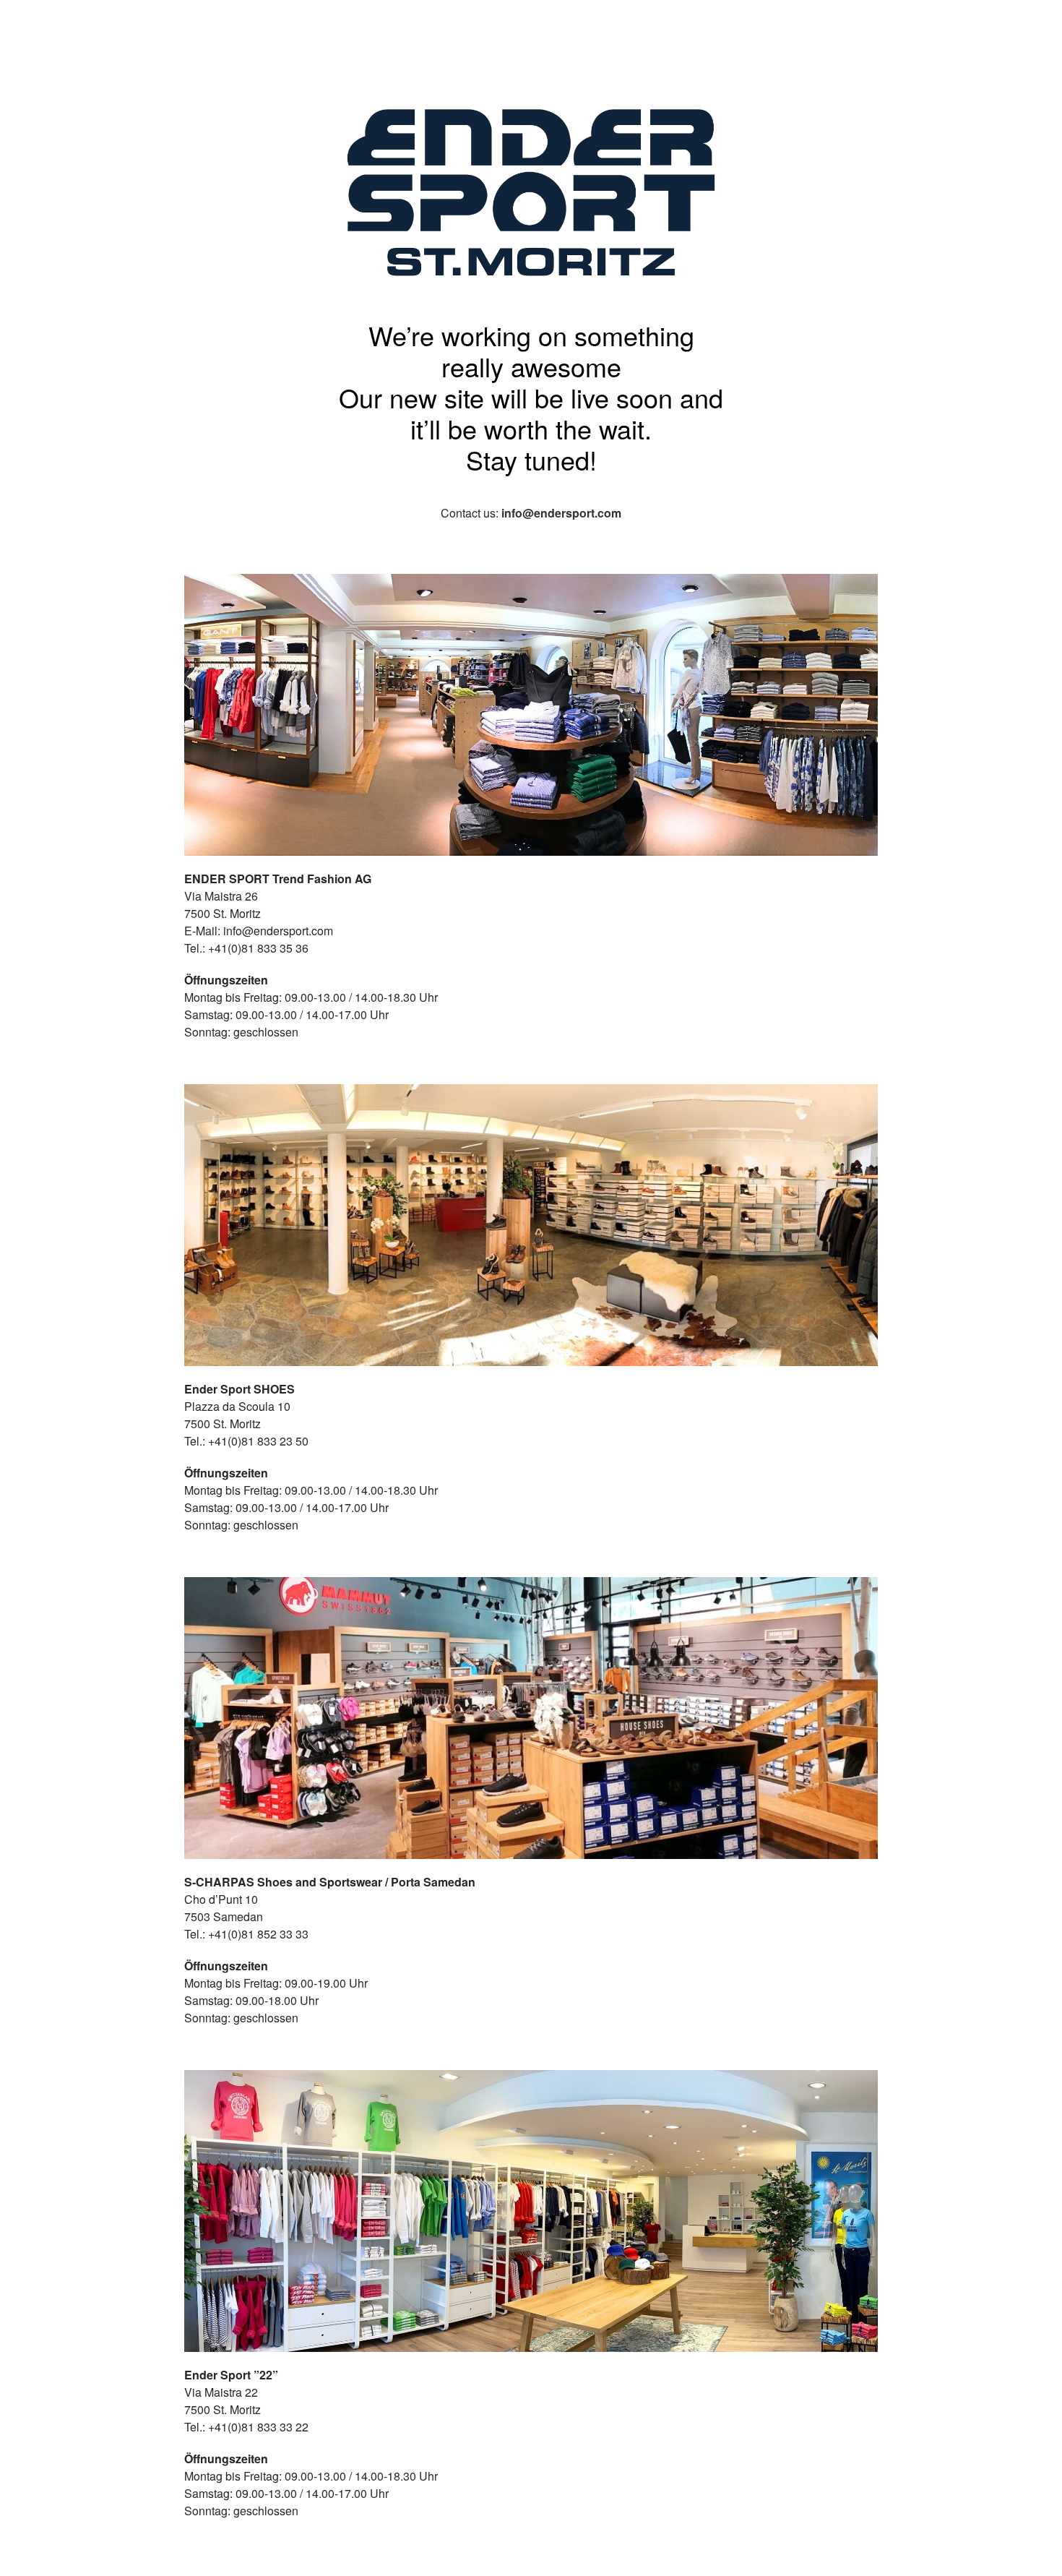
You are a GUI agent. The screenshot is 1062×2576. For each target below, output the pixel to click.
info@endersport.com (561, 513)
